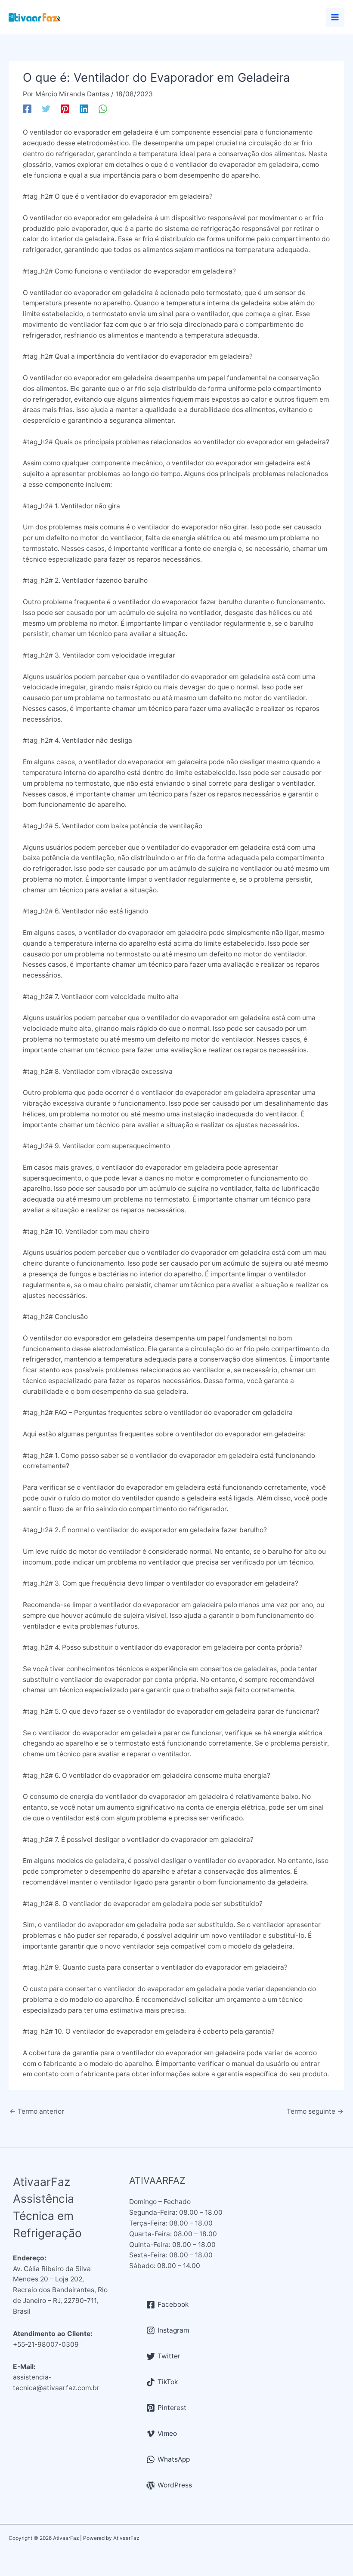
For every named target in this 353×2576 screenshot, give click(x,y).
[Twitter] (46, 109)
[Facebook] (27, 109)
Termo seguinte (315, 2111)
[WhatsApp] (103, 109)
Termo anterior (37, 2111)
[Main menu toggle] (335, 17)
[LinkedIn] (84, 109)
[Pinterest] (65, 109)
